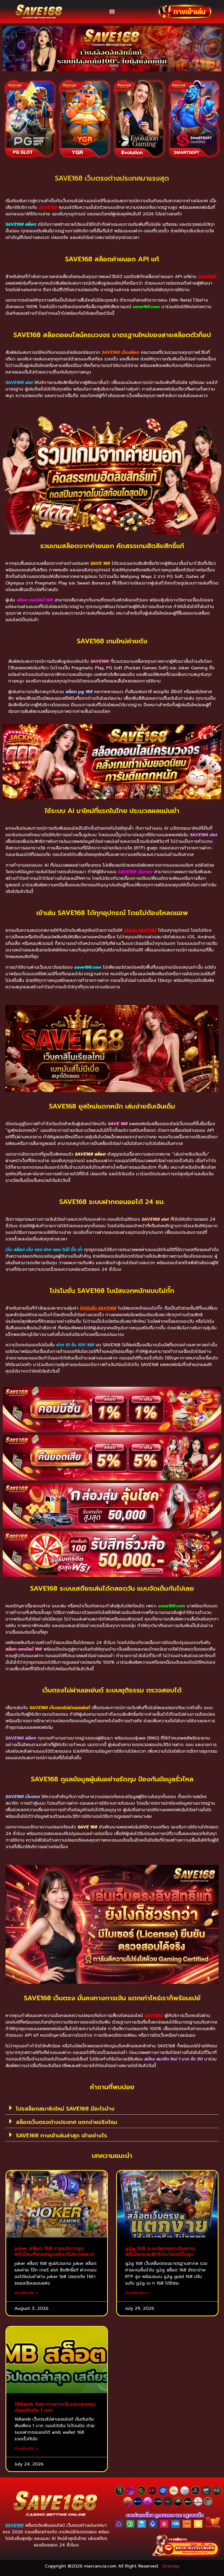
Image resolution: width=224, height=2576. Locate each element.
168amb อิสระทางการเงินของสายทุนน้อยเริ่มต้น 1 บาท (55, 2407)
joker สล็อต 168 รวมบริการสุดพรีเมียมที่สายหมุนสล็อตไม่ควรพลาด (54, 2251)
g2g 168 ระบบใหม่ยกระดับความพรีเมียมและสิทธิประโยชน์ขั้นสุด (160, 2251)
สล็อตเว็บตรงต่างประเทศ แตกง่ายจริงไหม (67, 2122)
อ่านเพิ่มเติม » (26, 2293)
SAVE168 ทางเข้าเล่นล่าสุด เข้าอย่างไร (61, 2135)
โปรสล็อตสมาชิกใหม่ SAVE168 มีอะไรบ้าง (65, 2109)
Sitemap (171, 2566)
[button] (112, 12)
